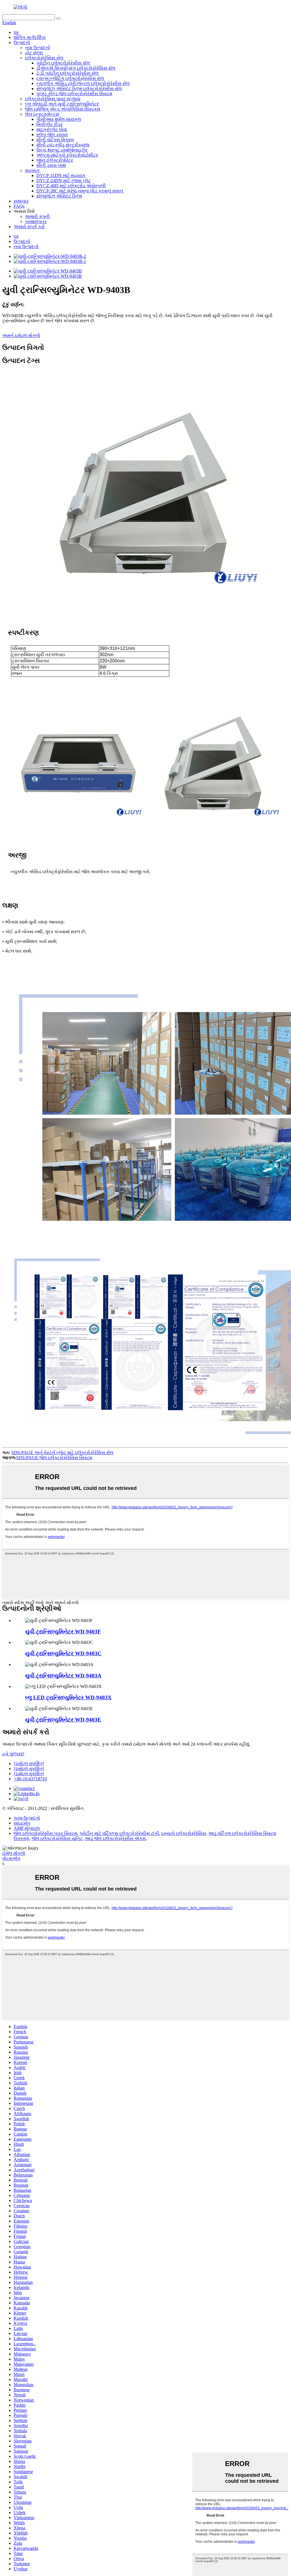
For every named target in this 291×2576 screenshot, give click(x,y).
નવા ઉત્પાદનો (38, 48)
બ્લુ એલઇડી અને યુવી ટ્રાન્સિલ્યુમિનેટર (62, 104)
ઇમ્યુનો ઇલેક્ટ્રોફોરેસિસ (184, 1833)
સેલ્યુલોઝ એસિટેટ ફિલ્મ (59, 196)
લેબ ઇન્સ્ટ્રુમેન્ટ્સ (42, 114)
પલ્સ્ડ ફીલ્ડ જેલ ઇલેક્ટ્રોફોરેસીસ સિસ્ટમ (74, 94)
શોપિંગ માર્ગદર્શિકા (30, 37)
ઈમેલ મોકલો (14, 1853)
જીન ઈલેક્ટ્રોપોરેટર (55, 160)
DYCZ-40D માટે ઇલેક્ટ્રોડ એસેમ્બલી (71, 186)
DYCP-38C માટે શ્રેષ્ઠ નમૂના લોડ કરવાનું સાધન (80, 191)
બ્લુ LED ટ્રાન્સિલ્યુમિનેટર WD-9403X (68, 1697)
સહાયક (32, 170)
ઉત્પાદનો (22, 42)
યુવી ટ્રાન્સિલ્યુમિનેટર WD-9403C (63, 1653)
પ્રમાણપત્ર (36, 222)
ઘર (16, 32)
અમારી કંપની (37, 216)
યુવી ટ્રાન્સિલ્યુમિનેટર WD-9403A (63, 1676)
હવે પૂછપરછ (13, 1754)
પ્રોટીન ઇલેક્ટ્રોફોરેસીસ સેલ (63, 63)
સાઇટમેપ (22, 1823)
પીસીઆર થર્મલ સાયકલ (59, 119)
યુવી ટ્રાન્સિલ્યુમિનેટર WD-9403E (63, 1720)
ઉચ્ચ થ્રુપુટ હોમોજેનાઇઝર (62, 150)
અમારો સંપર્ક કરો (29, 227)
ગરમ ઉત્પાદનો (27, 1818)
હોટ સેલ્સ (34, 53)
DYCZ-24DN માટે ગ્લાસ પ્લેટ (64, 181)
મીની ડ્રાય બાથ (51, 165)
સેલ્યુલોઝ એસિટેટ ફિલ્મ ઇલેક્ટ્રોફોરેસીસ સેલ (79, 89)
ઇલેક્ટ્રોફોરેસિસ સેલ (44, 58)
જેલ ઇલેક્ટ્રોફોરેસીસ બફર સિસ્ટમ (45, 1833)
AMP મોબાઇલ (27, 1828)
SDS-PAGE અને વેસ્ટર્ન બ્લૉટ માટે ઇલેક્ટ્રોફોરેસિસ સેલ (62, 1453)
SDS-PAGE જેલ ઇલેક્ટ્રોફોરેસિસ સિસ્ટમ (54, 1458)
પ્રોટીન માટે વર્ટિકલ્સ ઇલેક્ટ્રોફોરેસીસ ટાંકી (119, 1833)
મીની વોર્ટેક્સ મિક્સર (55, 140)
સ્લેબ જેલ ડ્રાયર (52, 135)
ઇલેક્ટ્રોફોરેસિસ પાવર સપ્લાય (53, 99)
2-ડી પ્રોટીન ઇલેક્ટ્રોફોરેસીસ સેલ (67, 73)
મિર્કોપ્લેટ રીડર (49, 124)
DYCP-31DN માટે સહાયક (61, 175)
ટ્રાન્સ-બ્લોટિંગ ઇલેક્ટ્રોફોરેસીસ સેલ (70, 78)
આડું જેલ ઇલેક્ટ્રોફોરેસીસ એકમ (115, 1838)
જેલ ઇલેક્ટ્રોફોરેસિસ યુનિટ (57, 1838)
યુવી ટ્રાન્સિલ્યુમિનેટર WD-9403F (63, 1632)
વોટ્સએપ (11, 1858)
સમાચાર (21, 201)
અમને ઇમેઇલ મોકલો (21, 335)
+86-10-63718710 (30, 1779)
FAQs (19, 206)
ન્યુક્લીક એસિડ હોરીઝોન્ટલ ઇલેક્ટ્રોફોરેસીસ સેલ (83, 83)
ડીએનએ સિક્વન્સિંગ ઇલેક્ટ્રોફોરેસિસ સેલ (76, 68)
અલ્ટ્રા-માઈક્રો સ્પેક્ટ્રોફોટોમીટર (67, 155)
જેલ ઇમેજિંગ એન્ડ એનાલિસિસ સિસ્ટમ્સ (63, 109)
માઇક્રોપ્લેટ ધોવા (52, 129)
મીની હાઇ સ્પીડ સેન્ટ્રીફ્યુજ (63, 145)
